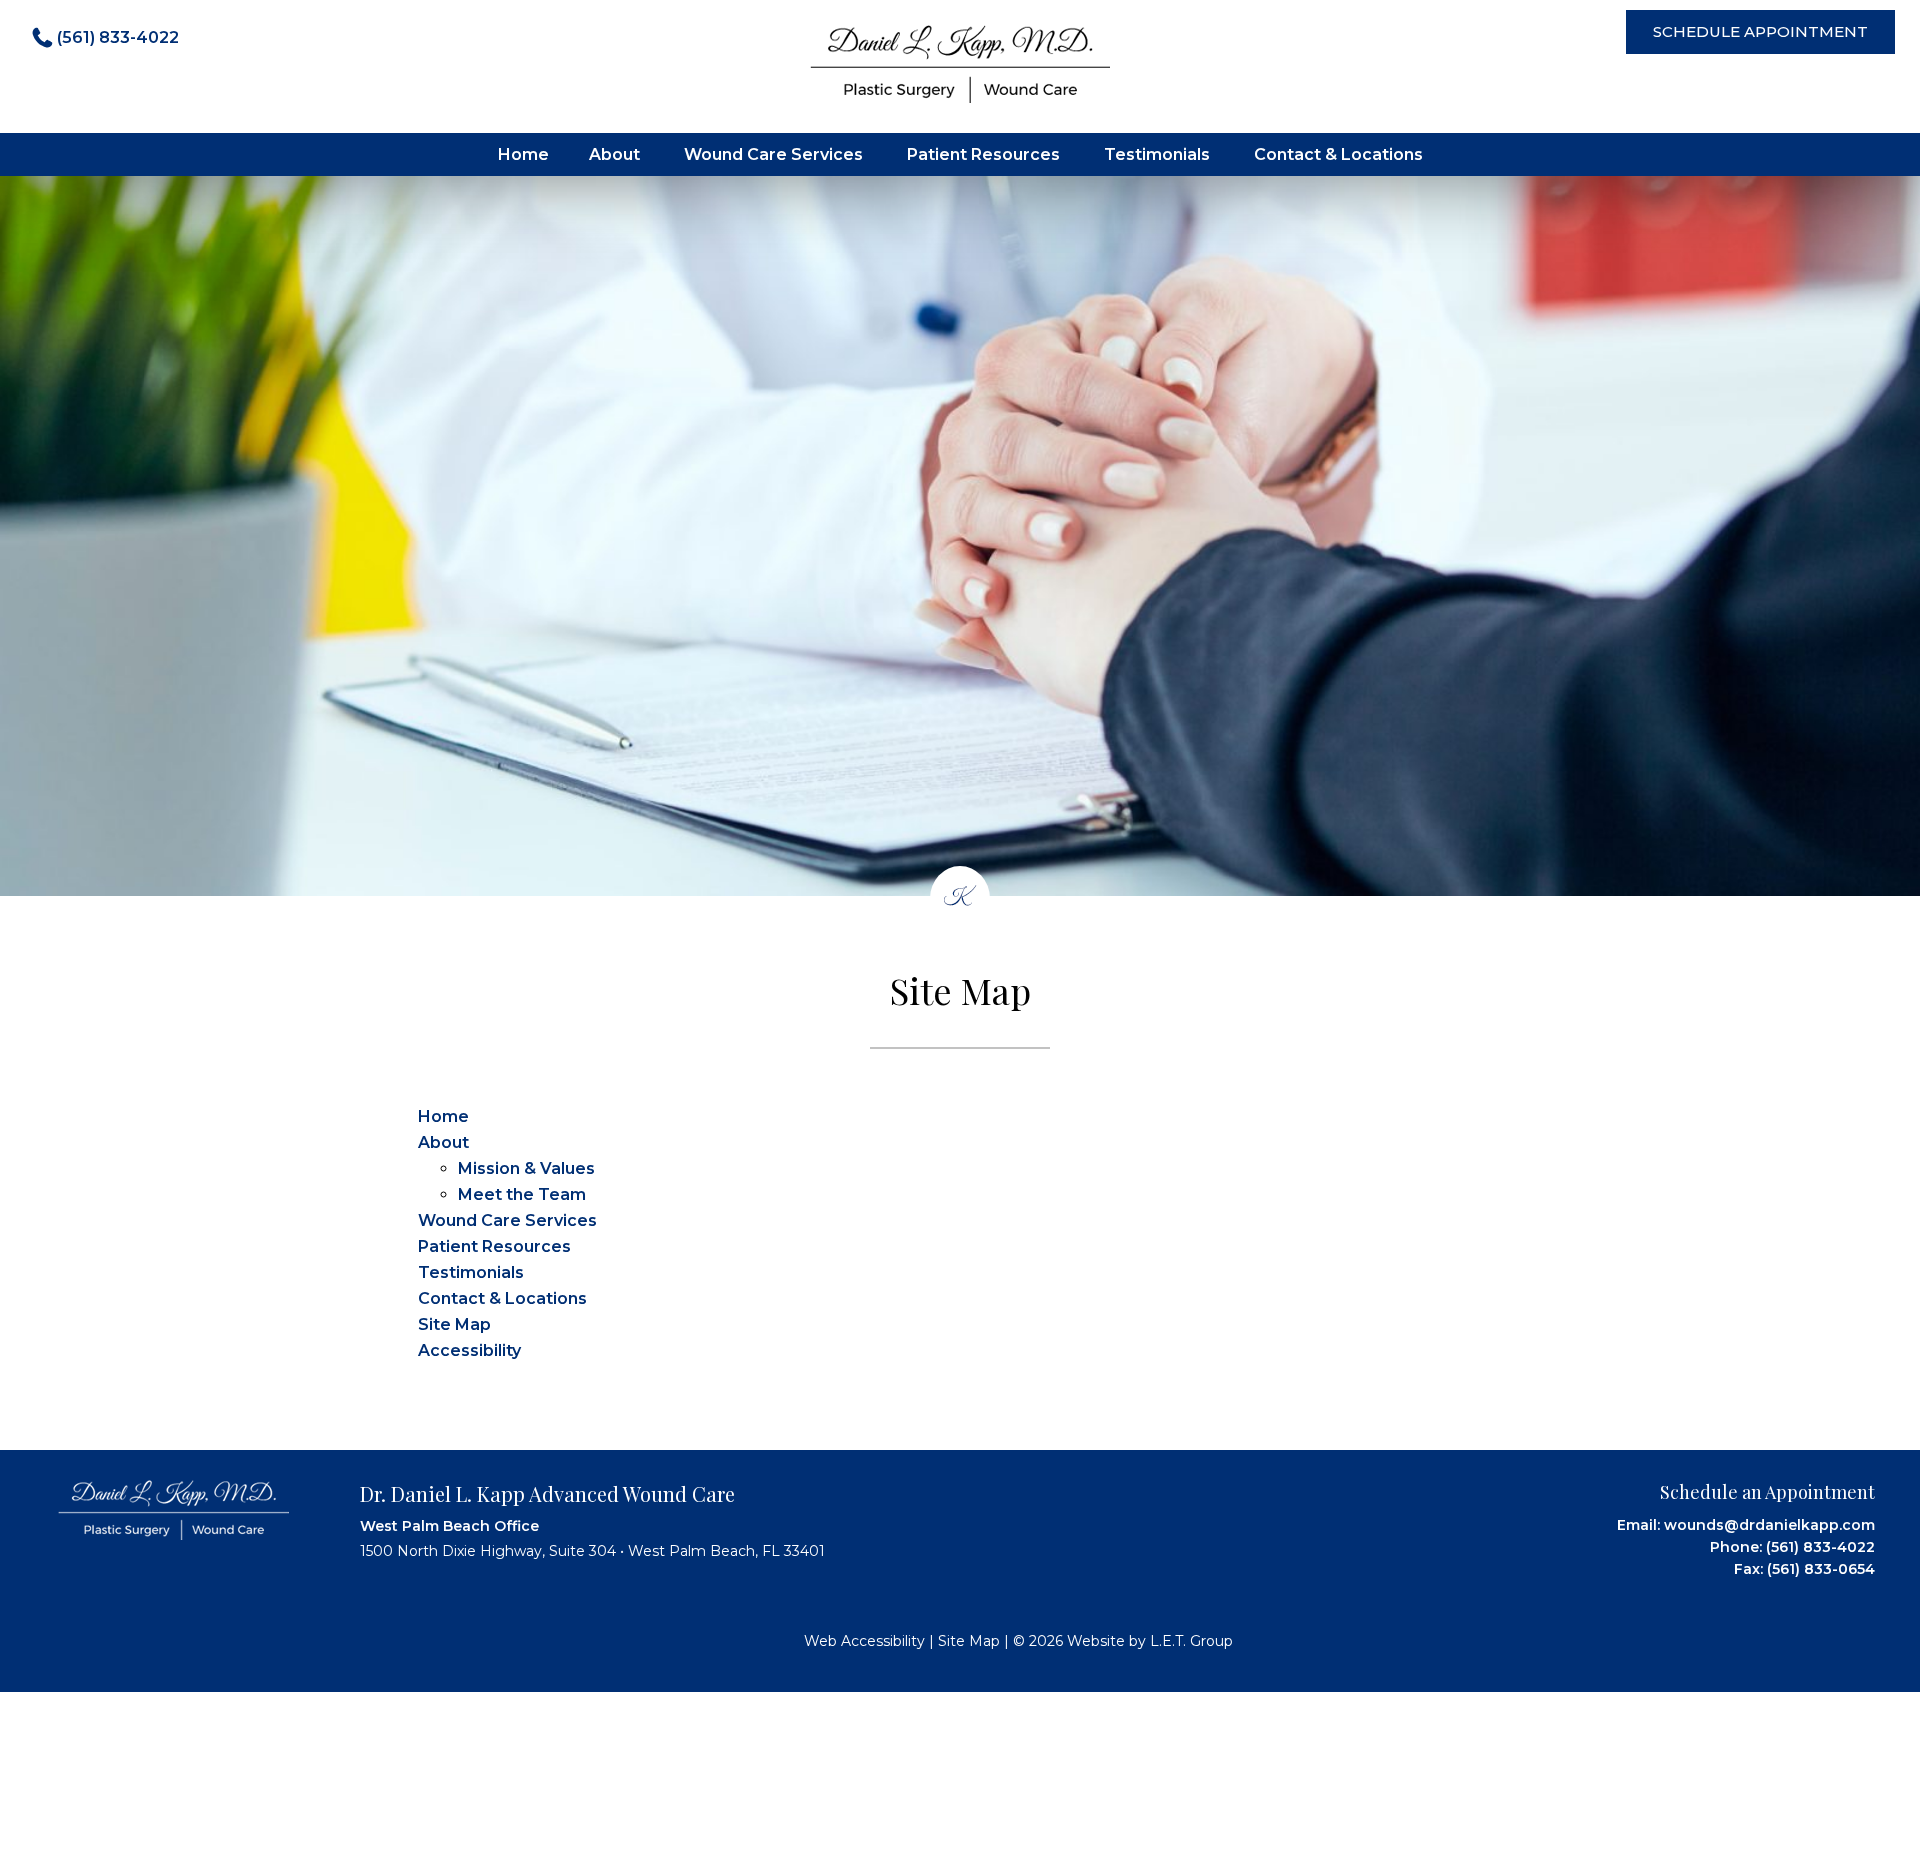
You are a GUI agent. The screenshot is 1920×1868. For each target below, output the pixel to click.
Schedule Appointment (1760, 31)
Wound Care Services (773, 154)
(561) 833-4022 (118, 37)
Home (523, 154)
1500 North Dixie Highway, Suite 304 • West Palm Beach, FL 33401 (592, 1551)
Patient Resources (983, 154)
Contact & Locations (1338, 154)
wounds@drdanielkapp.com (1769, 1525)
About (614, 154)
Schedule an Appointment (1767, 1492)
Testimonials (1157, 154)
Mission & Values (526, 1168)
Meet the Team (522, 1194)
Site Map (454, 1324)
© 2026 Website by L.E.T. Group (1123, 1641)
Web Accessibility (864, 1641)
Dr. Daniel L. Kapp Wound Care (960, 64)
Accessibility (469, 1350)
